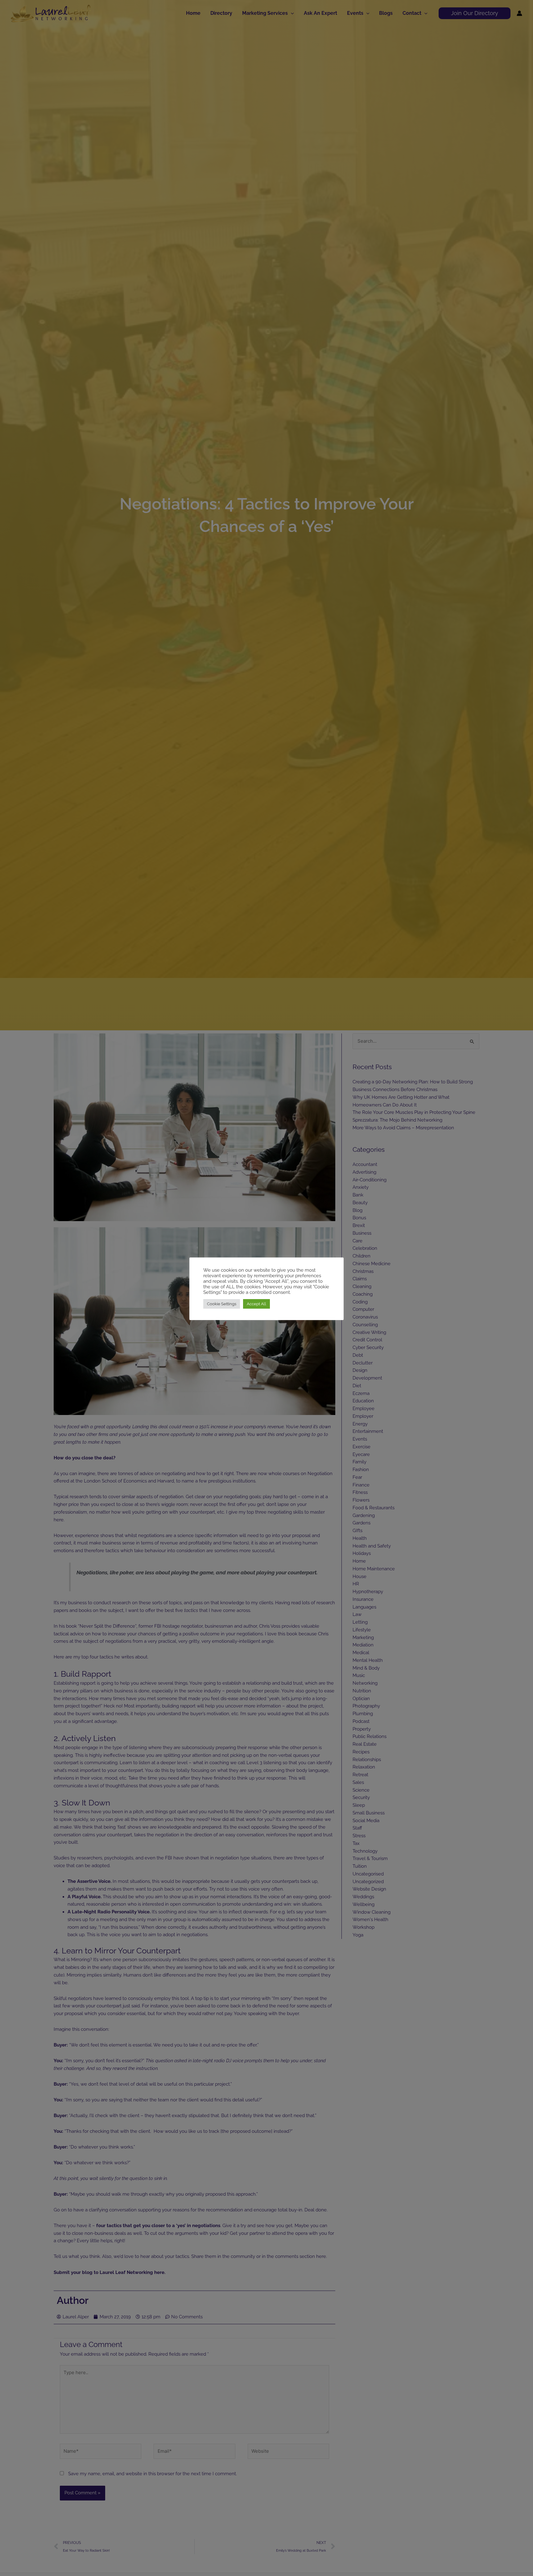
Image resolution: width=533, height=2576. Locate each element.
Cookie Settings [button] (222, 1304)
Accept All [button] (256, 1304)
